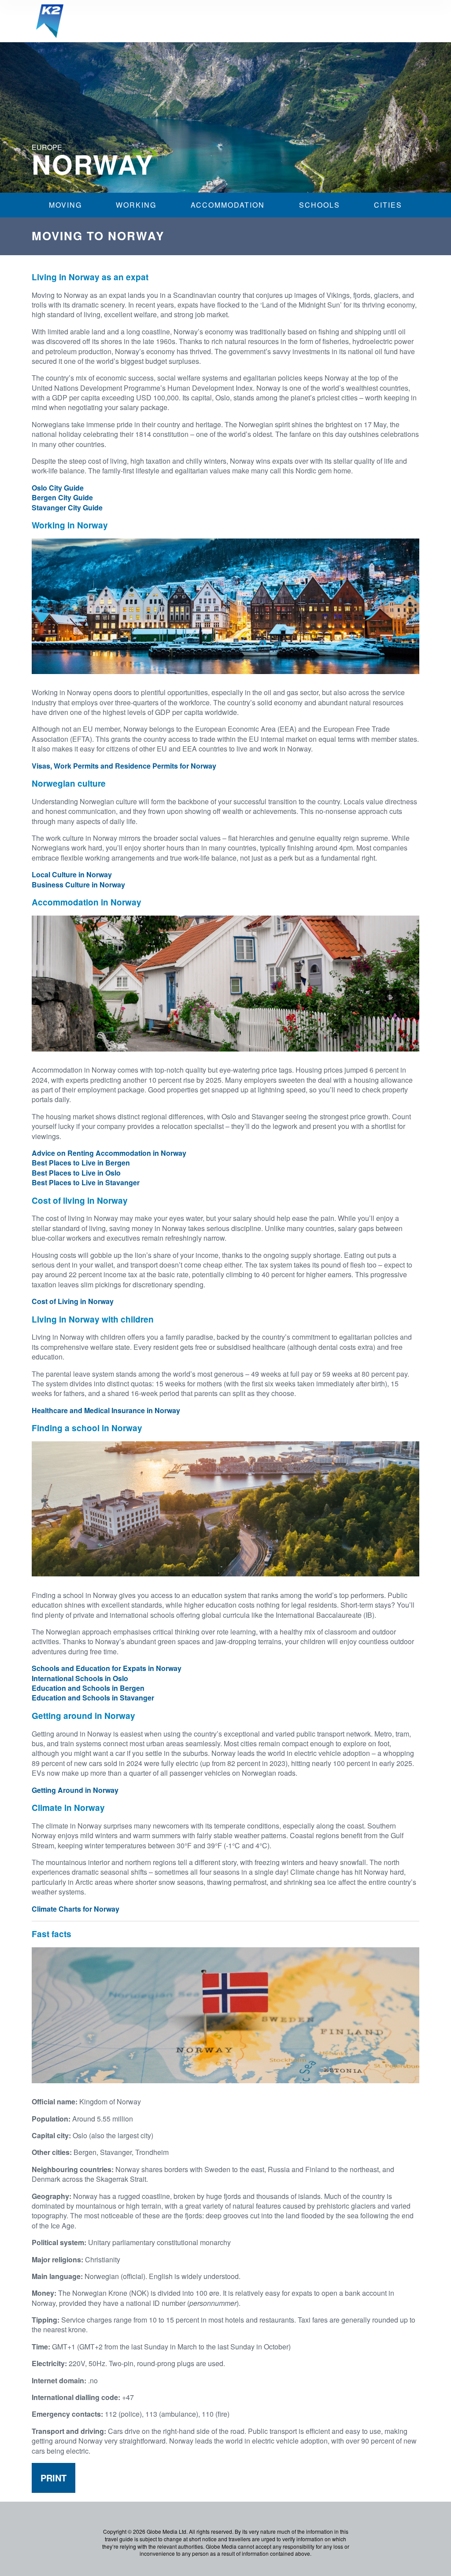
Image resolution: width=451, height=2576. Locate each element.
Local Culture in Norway (72, 874)
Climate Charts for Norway (76, 1909)
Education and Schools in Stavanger (93, 1698)
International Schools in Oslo (80, 1678)
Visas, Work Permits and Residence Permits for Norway (124, 766)
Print (54, 2478)
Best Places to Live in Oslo (76, 1173)
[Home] (50, 21)
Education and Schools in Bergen (88, 1688)
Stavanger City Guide (67, 508)
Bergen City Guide (62, 497)
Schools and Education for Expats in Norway (107, 1668)
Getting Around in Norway (75, 1790)
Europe (47, 147)
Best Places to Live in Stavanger (86, 1182)
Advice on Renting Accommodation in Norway (109, 1153)
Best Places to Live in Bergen (81, 1163)
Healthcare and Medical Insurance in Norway (106, 1410)
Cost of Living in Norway (73, 1301)
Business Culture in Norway (78, 885)
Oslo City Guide (58, 488)
